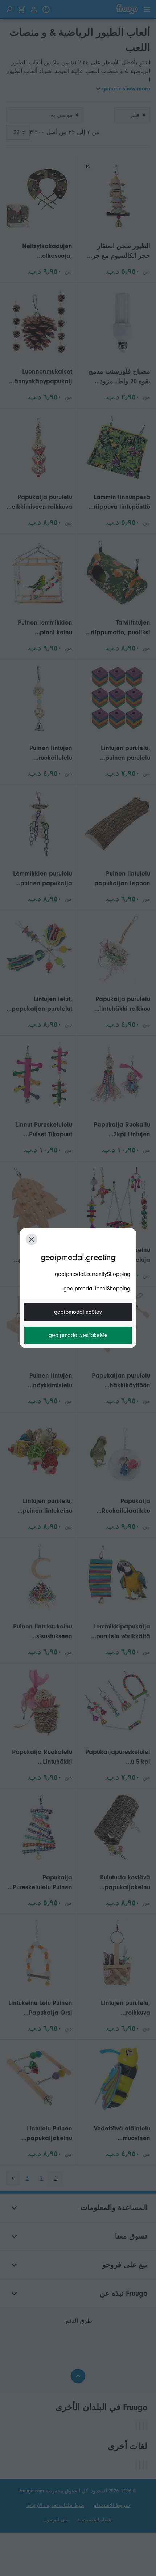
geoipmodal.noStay (78, 1312)
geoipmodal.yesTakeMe (78, 1335)
